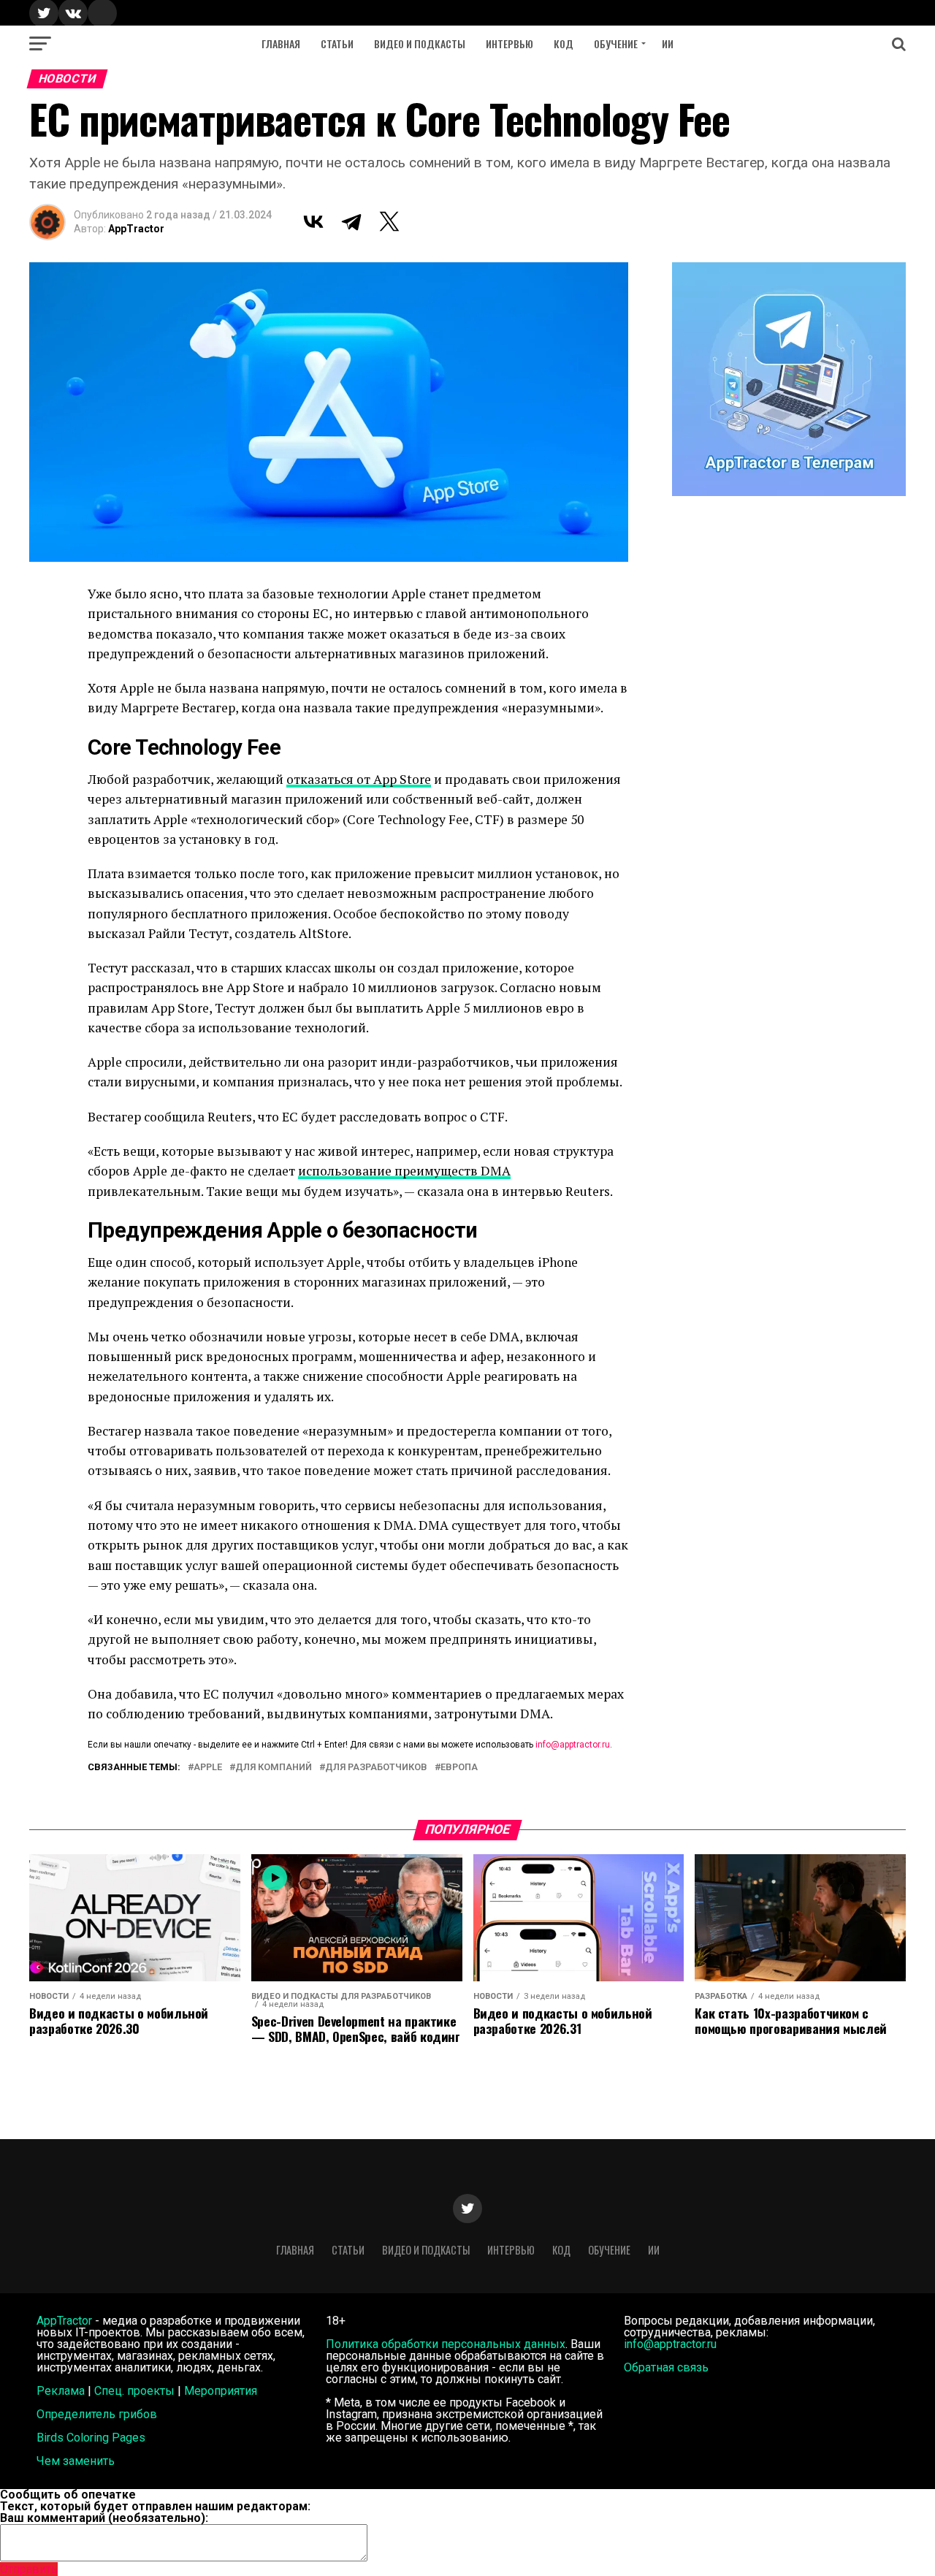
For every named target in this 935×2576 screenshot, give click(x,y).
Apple (208, 1768)
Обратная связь (666, 2367)
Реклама (61, 2391)
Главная (281, 43)
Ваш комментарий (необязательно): (104, 2518)
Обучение (616, 43)
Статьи (337, 43)
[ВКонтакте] (313, 221)
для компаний (274, 1768)
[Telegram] (351, 221)
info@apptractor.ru (573, 1745)
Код (564, 43)
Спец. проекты (134, 2391)
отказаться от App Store (359, 779)
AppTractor (136, 229)
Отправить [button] (29, 2569)
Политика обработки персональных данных (446, 2344)
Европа (459, 1768)
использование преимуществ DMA (404, 1171)
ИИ (668, 43)
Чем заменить (76, 2461)
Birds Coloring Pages (91, 2438)
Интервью (510, 43)
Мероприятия (221, 2391)
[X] (389, 221)
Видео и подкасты (420, 43)
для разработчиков (376, 1768)
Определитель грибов (97, 2414)
